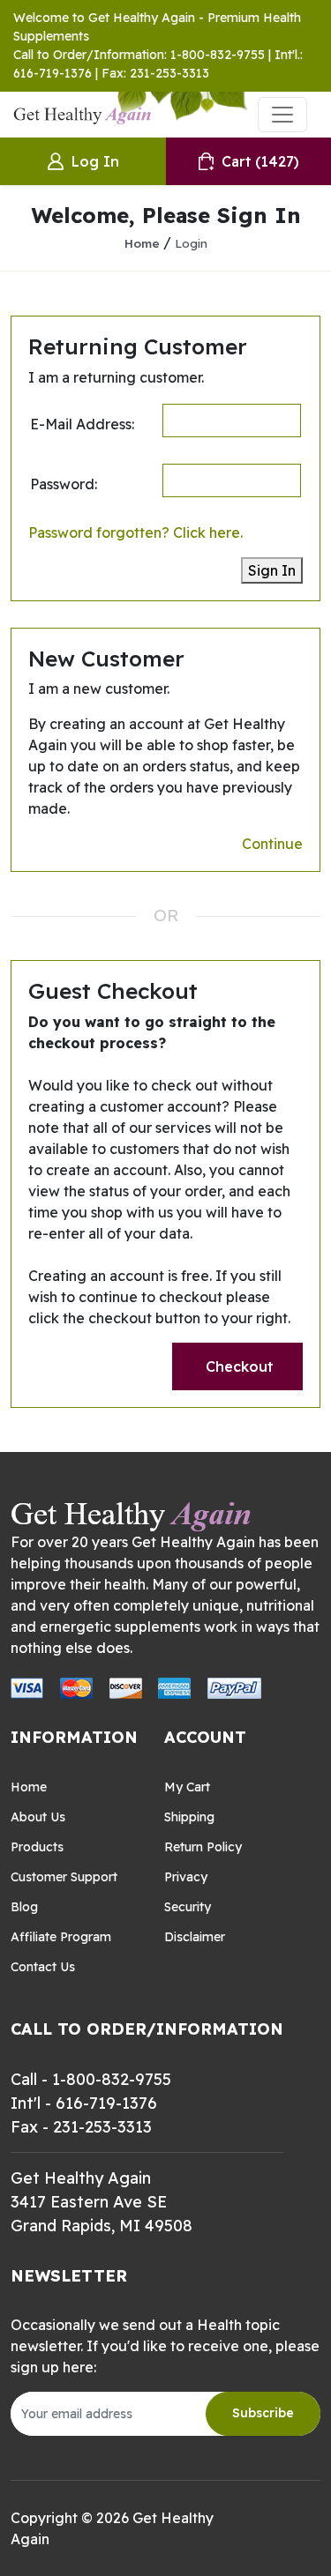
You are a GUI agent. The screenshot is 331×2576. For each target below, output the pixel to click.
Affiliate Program (61, 1937)
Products (37, 1847)
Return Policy (203, 1847)
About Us (38, 1817)
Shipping (189, 1817)
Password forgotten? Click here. (135, 532)
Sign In (272, 570)
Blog (24, 1907)
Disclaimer (195, 1937)
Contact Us (43, 1967)
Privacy (186, 1877)
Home (142, 243)
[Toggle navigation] (282, 115)
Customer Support (64, 1877)
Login (191, 243)
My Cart (187, 1787)
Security (188, 1907)
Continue (272, 844)
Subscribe (263, 2413)
